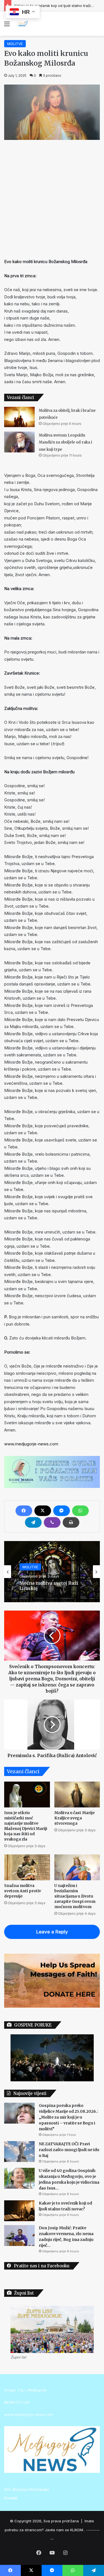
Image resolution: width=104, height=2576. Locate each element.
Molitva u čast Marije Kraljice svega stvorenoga (74, 1818)
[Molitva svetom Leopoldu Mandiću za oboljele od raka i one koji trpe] (19, 442)
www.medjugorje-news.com (31, 1444)
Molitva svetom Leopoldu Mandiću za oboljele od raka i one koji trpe (65, 442)
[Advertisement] (52, 198)
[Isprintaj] (71, 1522)
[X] (43, 1511)
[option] (52, 1572)
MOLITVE (15, 44)
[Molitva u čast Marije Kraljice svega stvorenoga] (77, 1794)
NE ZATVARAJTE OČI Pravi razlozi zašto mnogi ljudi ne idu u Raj (69, 2150)
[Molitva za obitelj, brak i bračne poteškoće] (19, 417)
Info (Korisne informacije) (26, 2490)
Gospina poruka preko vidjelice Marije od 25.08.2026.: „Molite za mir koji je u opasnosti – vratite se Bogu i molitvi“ (69, 2117)
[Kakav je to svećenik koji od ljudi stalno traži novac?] (19, 2211)
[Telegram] (33, 1522)
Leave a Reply (52, 1932)
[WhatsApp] (80, 1511)
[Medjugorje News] (22, 24)
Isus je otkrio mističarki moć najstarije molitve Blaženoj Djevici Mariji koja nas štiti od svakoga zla (26, 1826)
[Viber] (52, 1522)
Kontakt (11, 2498)
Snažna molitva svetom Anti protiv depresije (23, 1891)
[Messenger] (62, 1511)
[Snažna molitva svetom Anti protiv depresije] (27, 1867)
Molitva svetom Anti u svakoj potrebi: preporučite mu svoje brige (52, 1590)
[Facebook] (24, 1511)
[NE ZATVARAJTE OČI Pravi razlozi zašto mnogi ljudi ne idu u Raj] (19, 2152)
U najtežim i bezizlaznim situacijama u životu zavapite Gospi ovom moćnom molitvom (75, 1896)
